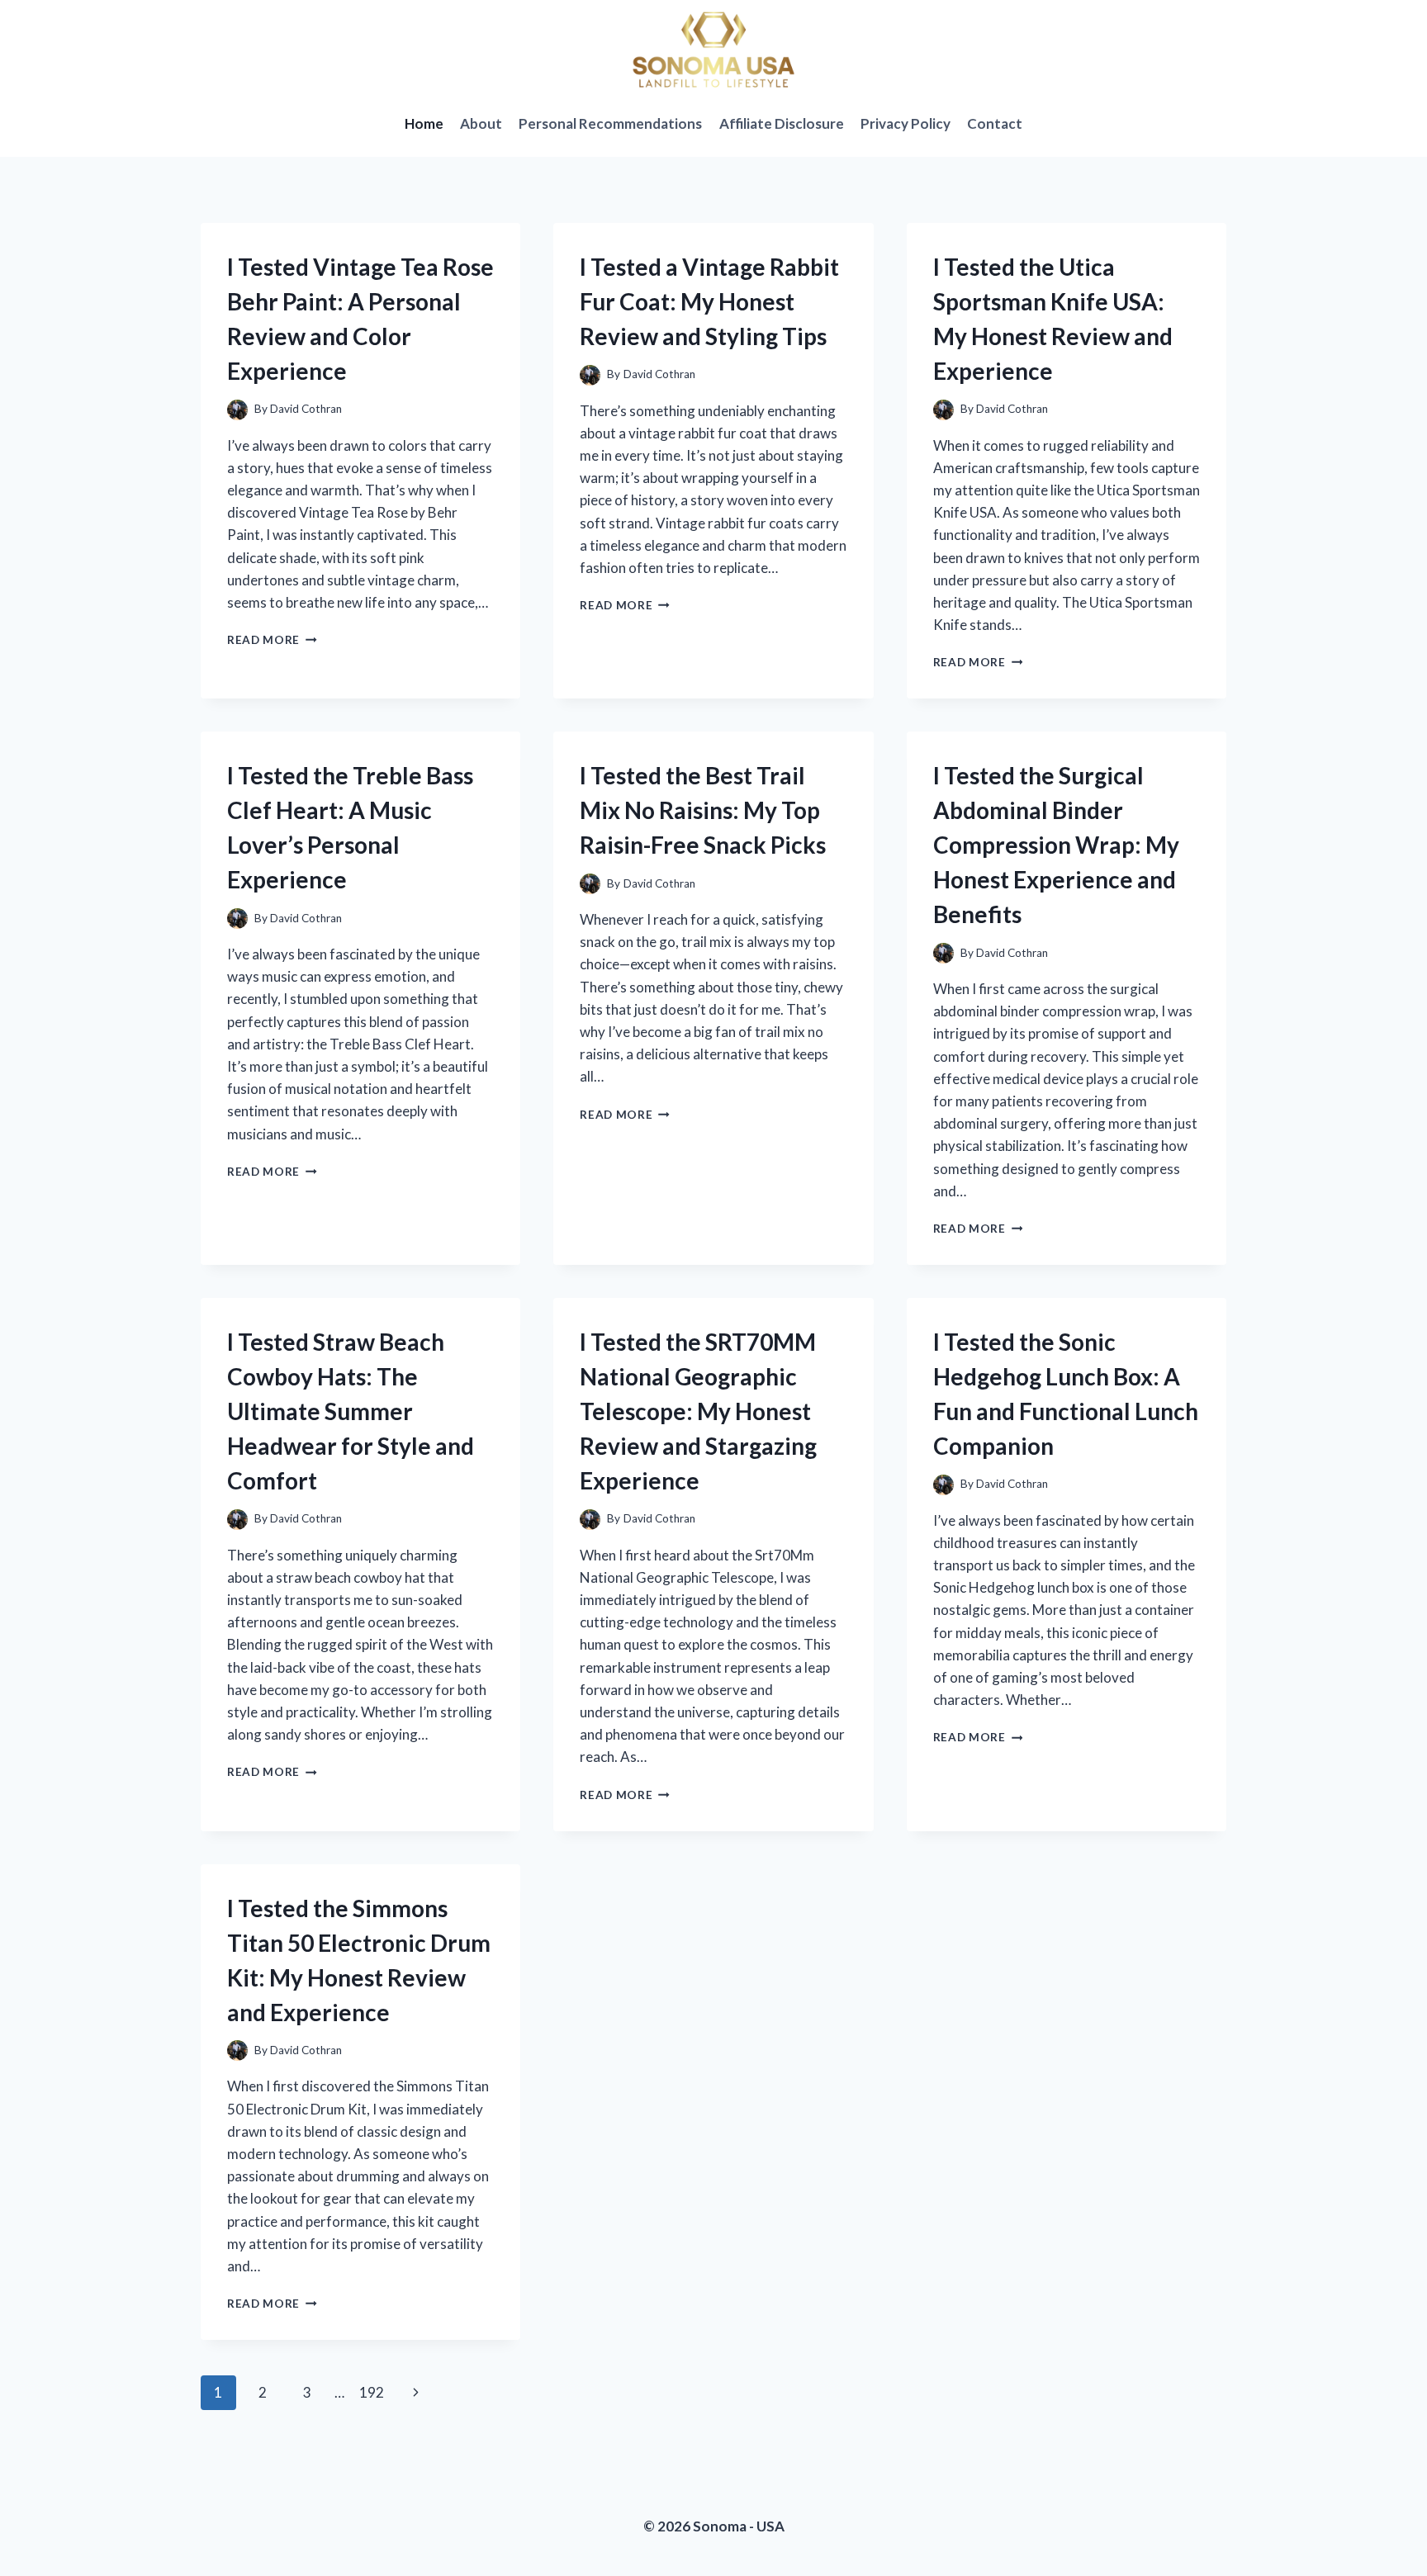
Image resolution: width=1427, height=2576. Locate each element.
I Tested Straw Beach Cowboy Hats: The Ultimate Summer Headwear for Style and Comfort (351, 1411)
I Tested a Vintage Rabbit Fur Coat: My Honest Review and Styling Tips (709, 301)
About (481, 123)
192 (372, 2392)
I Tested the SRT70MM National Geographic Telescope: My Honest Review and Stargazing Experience (698, 1411)
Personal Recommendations (610, 123)
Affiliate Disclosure (782, 123)
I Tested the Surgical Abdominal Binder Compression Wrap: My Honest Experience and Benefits (1056, 845)
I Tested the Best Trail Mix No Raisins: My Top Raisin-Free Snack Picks (703, 810)
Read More (272, 640)
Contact (995, 123)
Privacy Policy (906, 123)
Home (424, 123)
